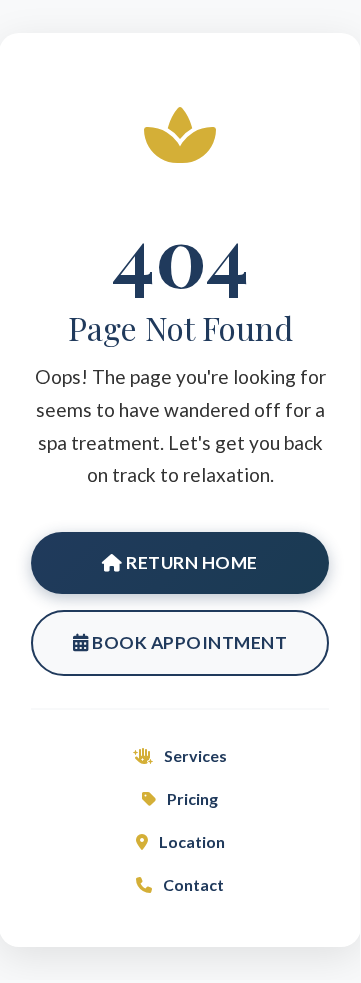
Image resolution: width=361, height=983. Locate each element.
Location (190, 841)
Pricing (191, 798)
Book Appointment (188, 642)
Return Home (190, 562)
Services (194, 755)
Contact (192, 884)
